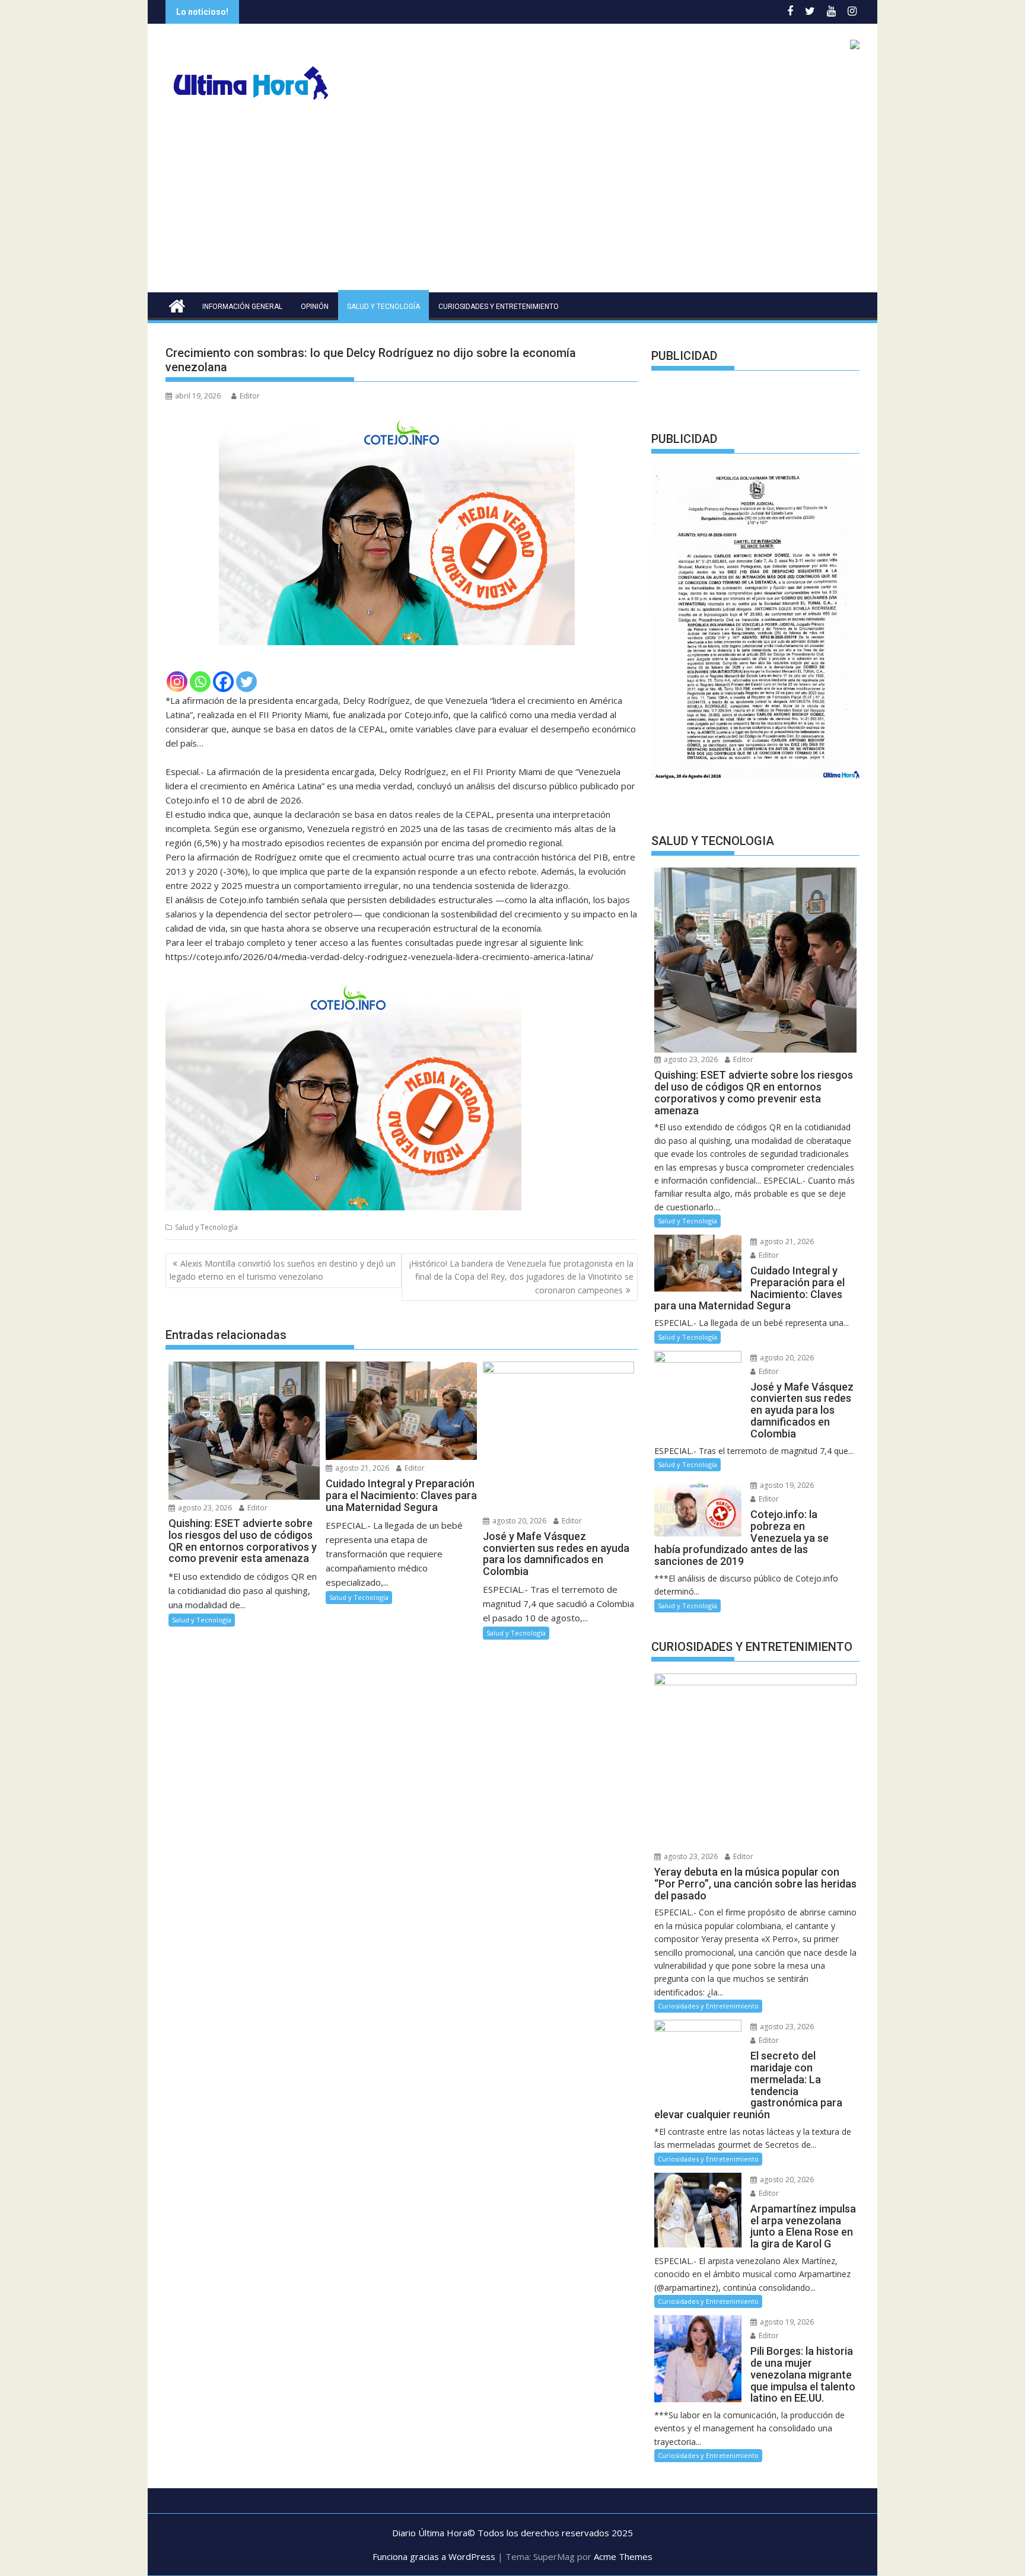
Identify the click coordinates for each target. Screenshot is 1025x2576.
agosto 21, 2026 (361, 1468)
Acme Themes (623, 2567)
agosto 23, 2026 (204, 1508)
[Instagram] (177, 682)
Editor (250, 396)
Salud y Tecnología (383, 307)
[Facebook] (223, 682)
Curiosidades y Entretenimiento (499, 307)
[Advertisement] (512, 203)
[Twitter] (246, 682)
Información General (242, 307)
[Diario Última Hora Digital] (177, 305)
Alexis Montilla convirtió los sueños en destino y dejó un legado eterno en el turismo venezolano (283, 1270)
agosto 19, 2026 (786, 1496)
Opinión (315, 307)
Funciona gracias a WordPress (434, 2567)
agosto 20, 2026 (518, 1521)
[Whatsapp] (200, 682)
